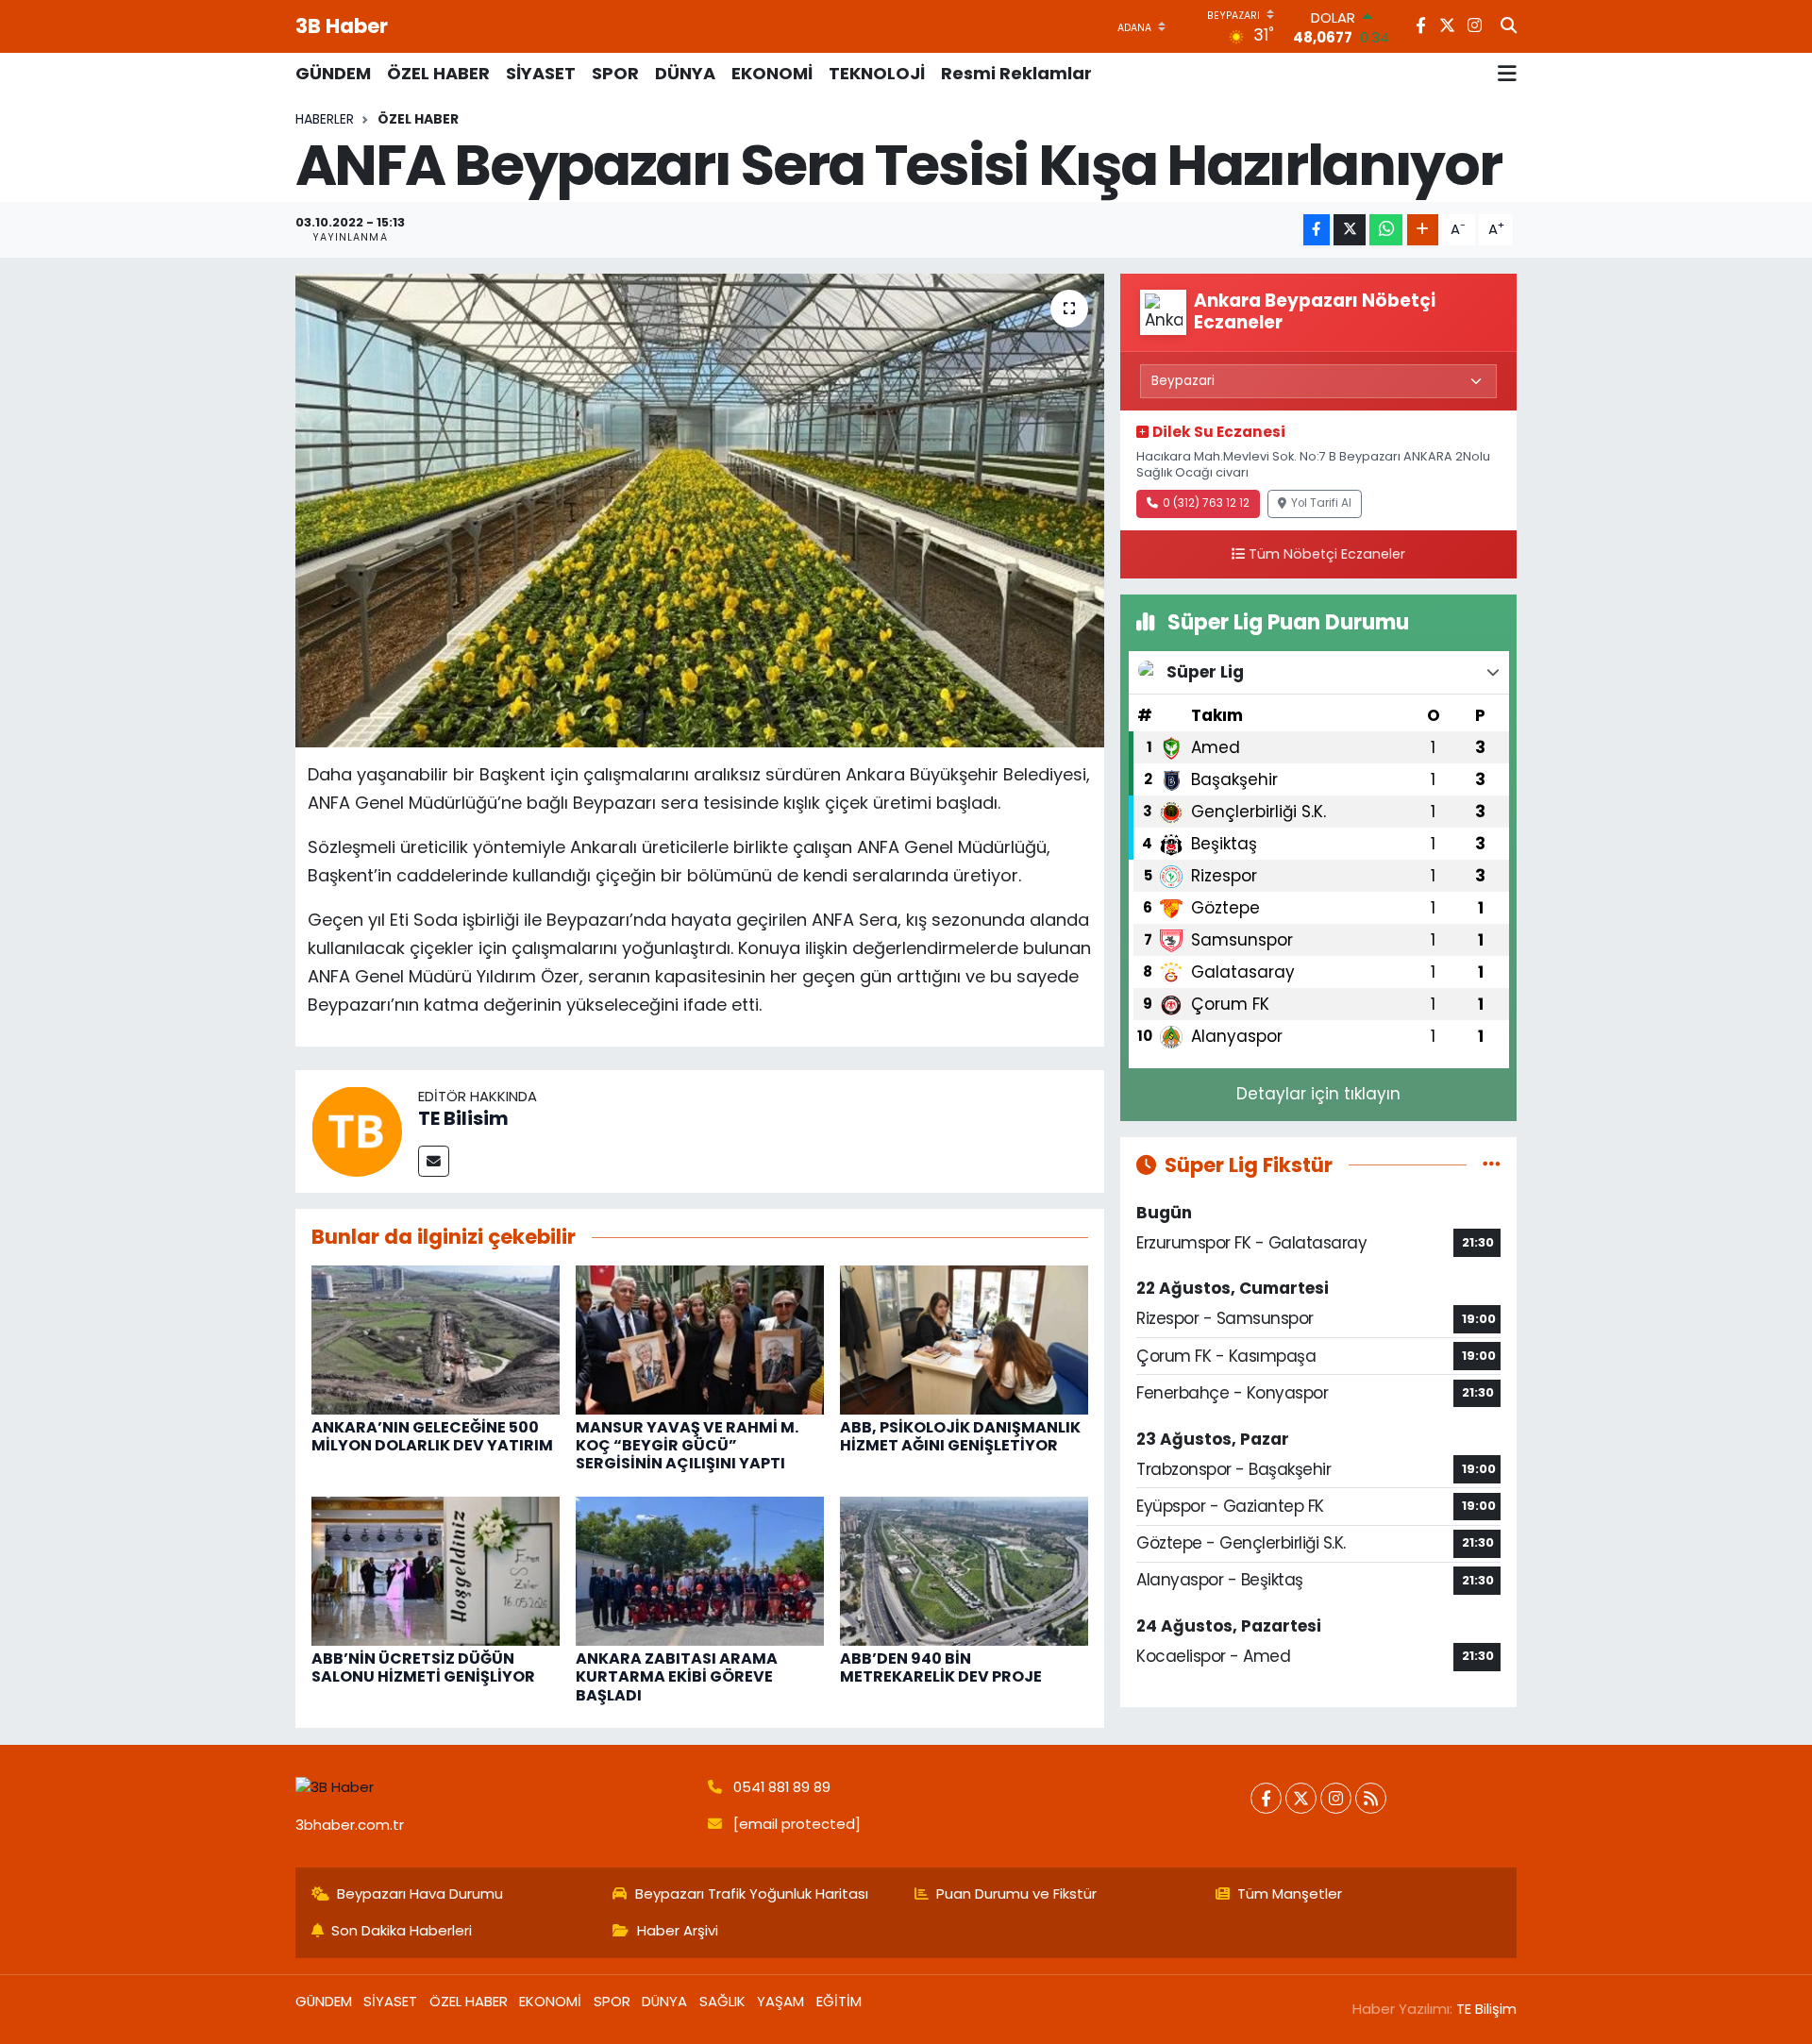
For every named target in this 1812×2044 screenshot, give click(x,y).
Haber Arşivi (678, 1930)
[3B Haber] (494, 1788)
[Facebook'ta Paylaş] (1317, 230)
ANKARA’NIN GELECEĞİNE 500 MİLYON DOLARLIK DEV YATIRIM (432, 1436)
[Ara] (1509, 26)
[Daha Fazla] (1423, 230)
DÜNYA (685, 73)
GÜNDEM (333, 73)
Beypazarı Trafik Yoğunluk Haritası (752, 1893)
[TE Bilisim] (357, 1131)
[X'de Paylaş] (1350, 230)
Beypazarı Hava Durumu (420, 1893)
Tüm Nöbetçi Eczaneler (1327, 554)
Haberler (325, 119)
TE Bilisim (463, 1118)
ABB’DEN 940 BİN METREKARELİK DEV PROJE (941, 1667)
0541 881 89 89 (782, 1787)
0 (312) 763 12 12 (1206, 503)
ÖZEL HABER (438, 73)
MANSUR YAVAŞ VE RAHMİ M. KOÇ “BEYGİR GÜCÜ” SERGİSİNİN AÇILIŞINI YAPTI (687, 1445)
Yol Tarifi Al (1321, 503)
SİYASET (541, 73)
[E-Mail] (434, 1161)
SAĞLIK (722, 2001)
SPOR (615, 73)
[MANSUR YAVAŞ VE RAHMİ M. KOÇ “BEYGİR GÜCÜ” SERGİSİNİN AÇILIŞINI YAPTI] (700, 1338)
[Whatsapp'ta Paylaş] (1386, 230)
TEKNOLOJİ (877, 73)
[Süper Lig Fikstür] (1492, 1164)
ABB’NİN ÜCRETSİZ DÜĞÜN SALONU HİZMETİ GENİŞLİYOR (423, 1667)
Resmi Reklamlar (1016, 73)
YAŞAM (780, 2001)
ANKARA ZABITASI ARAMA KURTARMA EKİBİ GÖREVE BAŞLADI (677, 1676)
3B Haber (342, 26)
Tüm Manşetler (1290, 1893)
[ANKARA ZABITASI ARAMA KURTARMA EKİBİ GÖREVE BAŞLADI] (700, 1570)
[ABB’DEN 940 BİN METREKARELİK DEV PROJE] (964, 1570)
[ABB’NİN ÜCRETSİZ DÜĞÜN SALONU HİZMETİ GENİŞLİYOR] (436, 1570)
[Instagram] (1336, 1798)
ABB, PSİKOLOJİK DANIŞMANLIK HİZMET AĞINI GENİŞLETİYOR (960, 1436)
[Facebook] (1266, 1798)
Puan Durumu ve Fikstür (1016, 1893)
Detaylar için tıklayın (1318, 1094)
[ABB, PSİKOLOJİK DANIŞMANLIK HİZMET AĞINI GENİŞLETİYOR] (964, 1338)
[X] (1301, 1798)
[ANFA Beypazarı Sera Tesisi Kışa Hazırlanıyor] (700, 511)
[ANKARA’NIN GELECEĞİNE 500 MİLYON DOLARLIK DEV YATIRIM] (436, 1338)
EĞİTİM (839, 2001)
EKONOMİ (772, 73)
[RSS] (1371, 1798)
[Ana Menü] (1507, 74)
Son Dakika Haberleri (402, 1930)
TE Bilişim (1486, 2009)
